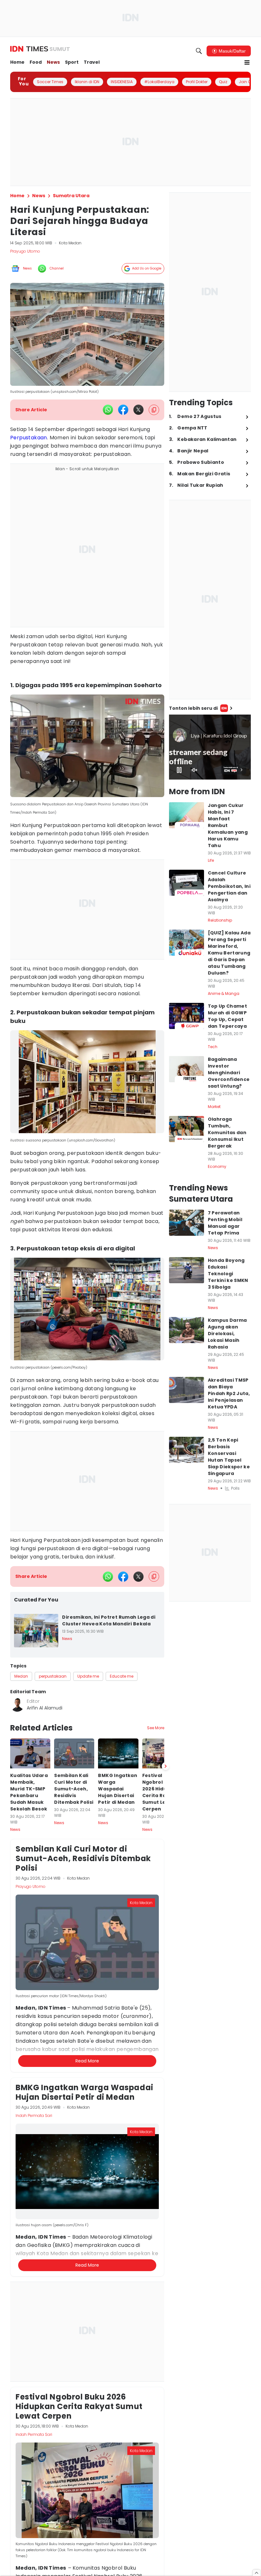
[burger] (247, 62)
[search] (199, 51)
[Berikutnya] (166, 2101)
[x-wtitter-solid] (138, 410)
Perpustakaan (29, 438)
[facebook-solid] (123, 410)
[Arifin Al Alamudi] (17, 1705)
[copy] (154, 410)
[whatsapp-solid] (108, 410)
